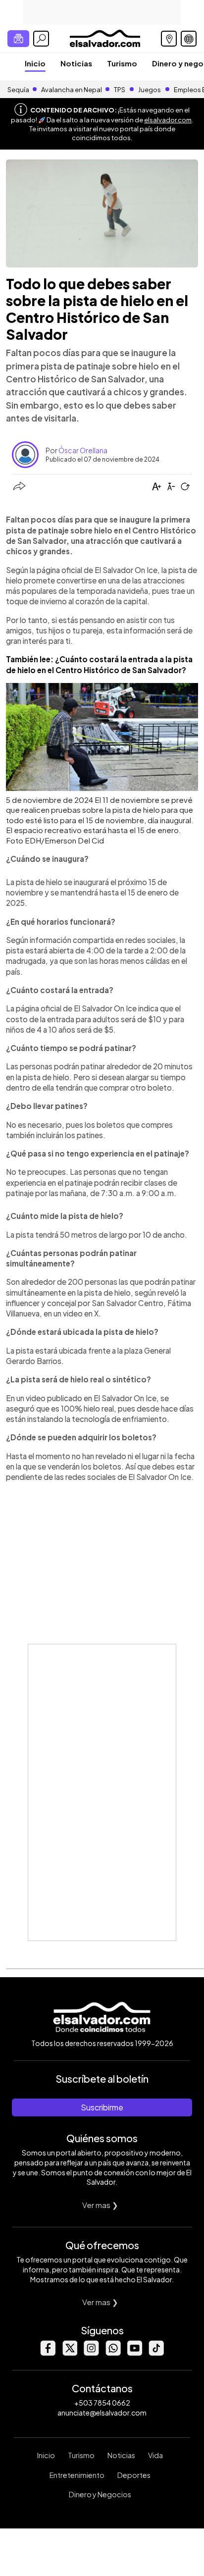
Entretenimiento (77, 2475)
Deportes (134, 2475)
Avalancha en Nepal (72, 90)
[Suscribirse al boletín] (18, 39)
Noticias (76, 63)
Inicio (35, 63)
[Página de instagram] (91, 2353)
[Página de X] (69, 2353)
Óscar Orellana (83, 450)
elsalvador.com (168, 120)
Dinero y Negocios (100, 2494)
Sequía (18, 90)
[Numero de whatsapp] (113, 2353)
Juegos (150, 90)
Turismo (122, 63)
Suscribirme (102, 2107)
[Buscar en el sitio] (41, 39)
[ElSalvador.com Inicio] (105, 37)
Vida (155, 2455)
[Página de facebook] (48, 2353)
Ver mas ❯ (100, 2205)
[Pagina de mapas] (169, 39)
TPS (120, 90)
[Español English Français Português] (189, 39)
